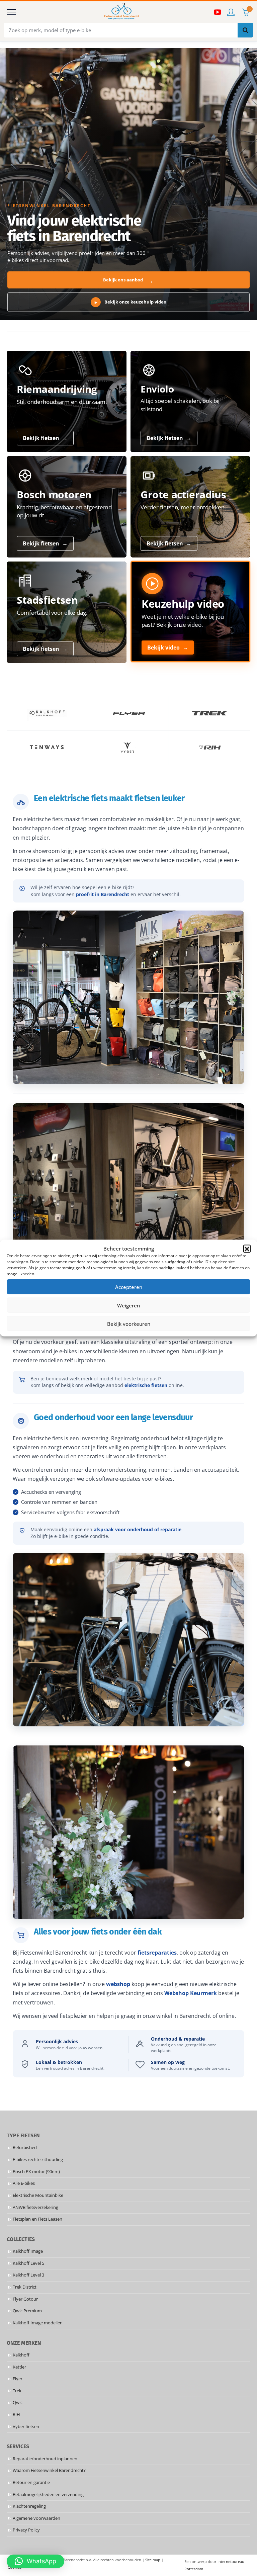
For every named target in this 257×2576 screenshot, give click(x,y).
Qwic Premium (27, 2311)
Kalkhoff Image (28, 2251)
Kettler (19, 2367)
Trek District (25, 2287)
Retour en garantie (31, 2482)
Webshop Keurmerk (191, 1993)
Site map (153, 2560)
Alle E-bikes (24, 2183)
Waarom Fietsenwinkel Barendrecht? (49, 2470)
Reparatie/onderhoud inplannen (45, 2458)
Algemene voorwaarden (36, 2518)
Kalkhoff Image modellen (38, 2323)
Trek (17, 2391)
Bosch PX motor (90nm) (36, 2171)
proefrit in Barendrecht (103, 894)
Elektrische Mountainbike (38, 2195)
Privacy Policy (26, 2530)
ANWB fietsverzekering (35, 2207)
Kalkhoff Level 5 (28, 2263)
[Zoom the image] (47, 713)
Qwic (18, 2402)
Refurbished (25, 2148)
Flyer (18, 2379)
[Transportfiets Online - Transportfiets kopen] (121, 12)
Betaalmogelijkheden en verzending (48, 2494)
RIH (16, 2415)
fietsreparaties (157, 1953)
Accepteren (129, 1287)
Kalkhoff (21, 2355)
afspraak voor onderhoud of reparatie (138, 1529)
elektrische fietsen (146, 1385)
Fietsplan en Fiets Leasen (37, 2219)
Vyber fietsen (26, 2426)
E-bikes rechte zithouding (38, 2160)
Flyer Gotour (25, 2299)
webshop (118, 1984)
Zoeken (245, 30)
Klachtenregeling (29, 2506)
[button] (247, 1249)
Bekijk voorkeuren (129, 1323)
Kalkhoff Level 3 (28, 2275)
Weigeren (128, 1305)
